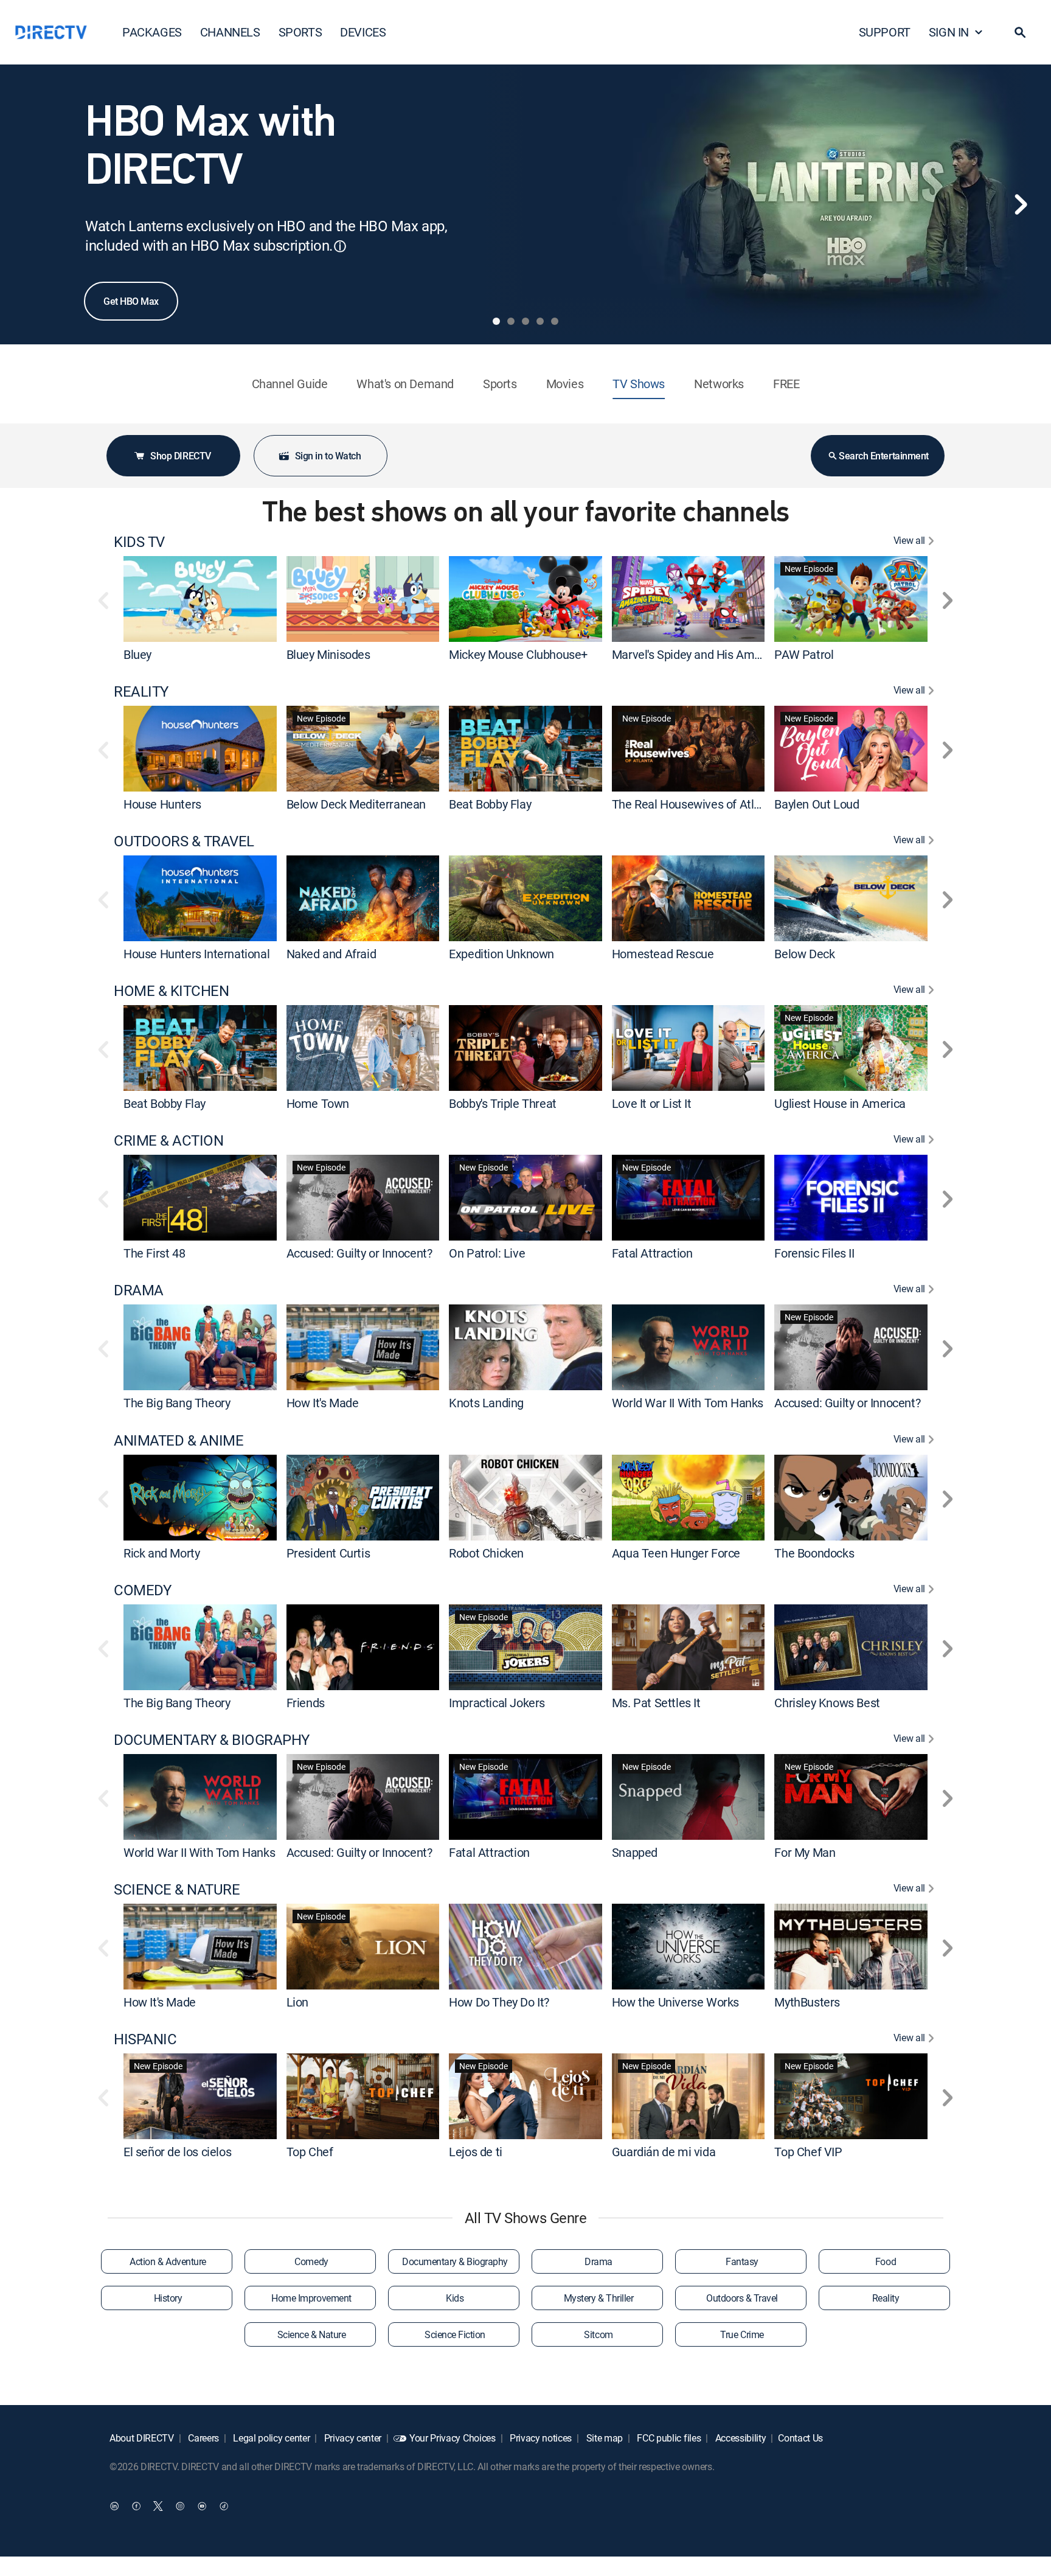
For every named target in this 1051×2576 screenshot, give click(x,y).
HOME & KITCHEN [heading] (171, 991)
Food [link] (886, 2261)
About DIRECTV (142, 2438)
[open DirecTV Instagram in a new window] (180, 2506)
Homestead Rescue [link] (663, 954)
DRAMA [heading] (139, 1290)
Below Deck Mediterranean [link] (356, 804)
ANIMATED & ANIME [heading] (179, 1440)
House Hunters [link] (162, 804)
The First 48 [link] (154, 1253)
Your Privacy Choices (453, 2438)
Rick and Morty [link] (161, 1553)
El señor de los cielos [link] (177, 2152)
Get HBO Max (131, 301)
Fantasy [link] (742, 2261)
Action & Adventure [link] (168, 2261)
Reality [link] (886, 2298)
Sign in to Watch (328, 456)
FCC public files (668, 2438)
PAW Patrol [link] (804, 654)
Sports (500, 384)
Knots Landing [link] (486, 1403)
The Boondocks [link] (814, 1553)
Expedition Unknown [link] (501, 954)
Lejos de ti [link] (476, 2152)
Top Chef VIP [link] (808, 2152)
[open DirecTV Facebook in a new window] (136, 2506)
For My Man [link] (805, 1852)
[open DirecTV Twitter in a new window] (158, 2506)
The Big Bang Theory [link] (177, 1403)
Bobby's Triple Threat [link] (503, 1103)
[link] (200, 599)
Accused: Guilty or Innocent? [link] (359, 1253)
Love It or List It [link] (652, 1103)
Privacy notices (539, 2438)
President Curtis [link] (328, 1553)
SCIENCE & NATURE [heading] (177, 1889)
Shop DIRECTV (180, 456)
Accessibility (740, 2438)
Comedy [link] (311, 2261)
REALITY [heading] (141, 691)
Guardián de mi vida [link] (664, 2152)
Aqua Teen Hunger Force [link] (676, 1553)
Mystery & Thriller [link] (598, 2298)
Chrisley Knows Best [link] (827, 1703)
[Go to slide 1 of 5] (496, 321)
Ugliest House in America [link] (840, 1103)
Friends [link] (306, 1703)
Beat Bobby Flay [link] (490, 804)
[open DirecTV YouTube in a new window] (202, 2506)
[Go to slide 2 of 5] (511, 321)
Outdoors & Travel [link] (742, 2298)
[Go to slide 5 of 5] (555, 321)
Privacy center (352, 2438)
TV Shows (639, 384)
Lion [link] (297, 2002)
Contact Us (800, 2438)
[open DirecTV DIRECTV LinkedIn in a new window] (114, 2506)
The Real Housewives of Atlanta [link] (695, 804)
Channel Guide (290, 384)
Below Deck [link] (804, 954)
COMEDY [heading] (142, 1590)
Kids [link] (455, 2298)
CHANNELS (230, 32)
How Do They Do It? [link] (499, 2002)
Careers (203, 2438)
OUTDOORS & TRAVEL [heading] (184, 841)
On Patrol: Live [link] (487, 1253)
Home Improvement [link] (311, 2298)
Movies (565, 384)
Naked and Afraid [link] (331, 954)
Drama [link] (598, 2261)
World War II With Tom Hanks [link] (688, 1403)
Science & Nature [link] (311, 2334)
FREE (786, 384)
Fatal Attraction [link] (652, 1253)
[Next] (1021, 204)
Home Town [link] (318, 1103)
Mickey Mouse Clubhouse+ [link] (518, 654)
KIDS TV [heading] (139, 542)
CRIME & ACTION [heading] (168, 1140)
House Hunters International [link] (196, 954)
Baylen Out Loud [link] (817, 804)
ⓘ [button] (340, 246)
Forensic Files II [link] (814, 1253)
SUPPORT (885, 32)
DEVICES (363, 32)
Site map (603, 2438)
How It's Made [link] (323, 1403)
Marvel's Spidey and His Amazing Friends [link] (718, 654)
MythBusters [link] (807, 2002)
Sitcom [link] (598, 2334)
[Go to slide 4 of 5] (540, 321)
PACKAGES (152, 32)
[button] (1020, 32)
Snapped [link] (635, 1852)
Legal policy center (271, 2438)
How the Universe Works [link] (675, 2002)
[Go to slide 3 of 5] (525, 321)
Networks (719, 384)
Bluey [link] (137, 654)
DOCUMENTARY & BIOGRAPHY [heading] (212, 1740)
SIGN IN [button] (949, 32)
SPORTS (300, 32)
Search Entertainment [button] (883, 456)
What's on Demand (405, 384)
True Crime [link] (742, 2334)
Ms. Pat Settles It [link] (656, 1703)
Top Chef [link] (310, 2152)
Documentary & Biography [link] (455, 2261)
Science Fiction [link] (455, 2334)
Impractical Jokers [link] (497, 1703)
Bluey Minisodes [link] (328, 654)
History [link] (168, 2298)
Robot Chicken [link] (486, 1553)
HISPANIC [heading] (145, 2039)
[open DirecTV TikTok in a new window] (224, 2506)
